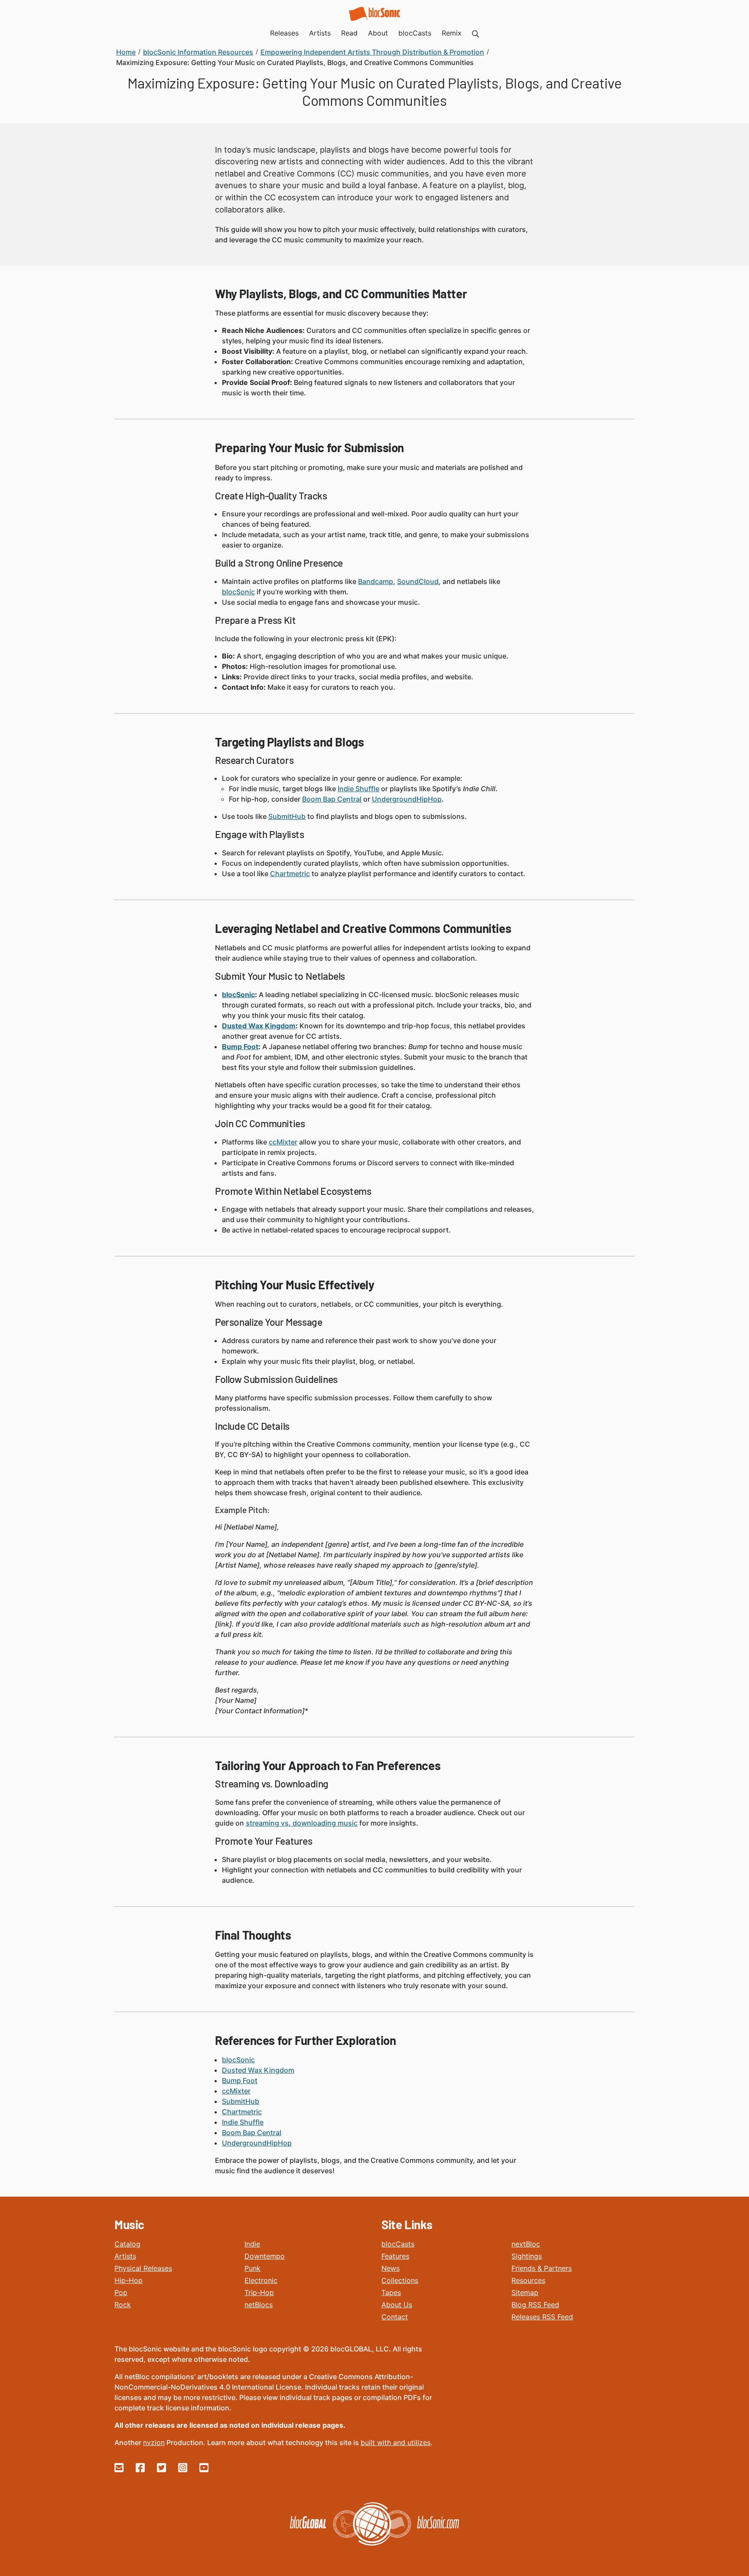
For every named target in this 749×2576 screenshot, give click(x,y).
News (391, 2268)
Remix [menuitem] (452, 33)
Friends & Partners (542, 2268)
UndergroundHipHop (407, 799)
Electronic (261, 2280)
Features (395, 2256)
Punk (252, 2268)
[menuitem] (475, 33)
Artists (125, 2256)
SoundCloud (418, 581)
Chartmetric (290, 874)
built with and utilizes (396, 2442)
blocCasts (398, 2244)
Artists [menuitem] (320, 33)
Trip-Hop (259, 2292)
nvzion (154, 2442)
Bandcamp (376, 581)
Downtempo (265, 2256)
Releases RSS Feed (542, 2317)
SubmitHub (287, 816)
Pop (121, 2292)
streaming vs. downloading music (302, 1823)
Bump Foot (240, 1047)
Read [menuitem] (349, 33)
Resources (528, 2280)
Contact (395, 2317)
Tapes (391, 2292)
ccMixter (283, 1142)
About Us (397, 2305)
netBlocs (259, 2305)
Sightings (527, 2256)
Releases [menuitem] (284, 33)
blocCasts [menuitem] (415, 33)
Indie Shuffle (358, 789)
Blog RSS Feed (535, 2305)
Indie (252, 2244)
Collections (400, 2280)
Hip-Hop (129, 2280)
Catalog (127, 2244)
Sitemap (525, 2292)
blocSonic (238, 592)
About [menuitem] (378, 33)
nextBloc (526, 2244)
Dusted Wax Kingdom (259, 1026)
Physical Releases (143, 2268)
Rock (123, 2305)
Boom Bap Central (332, 799)
